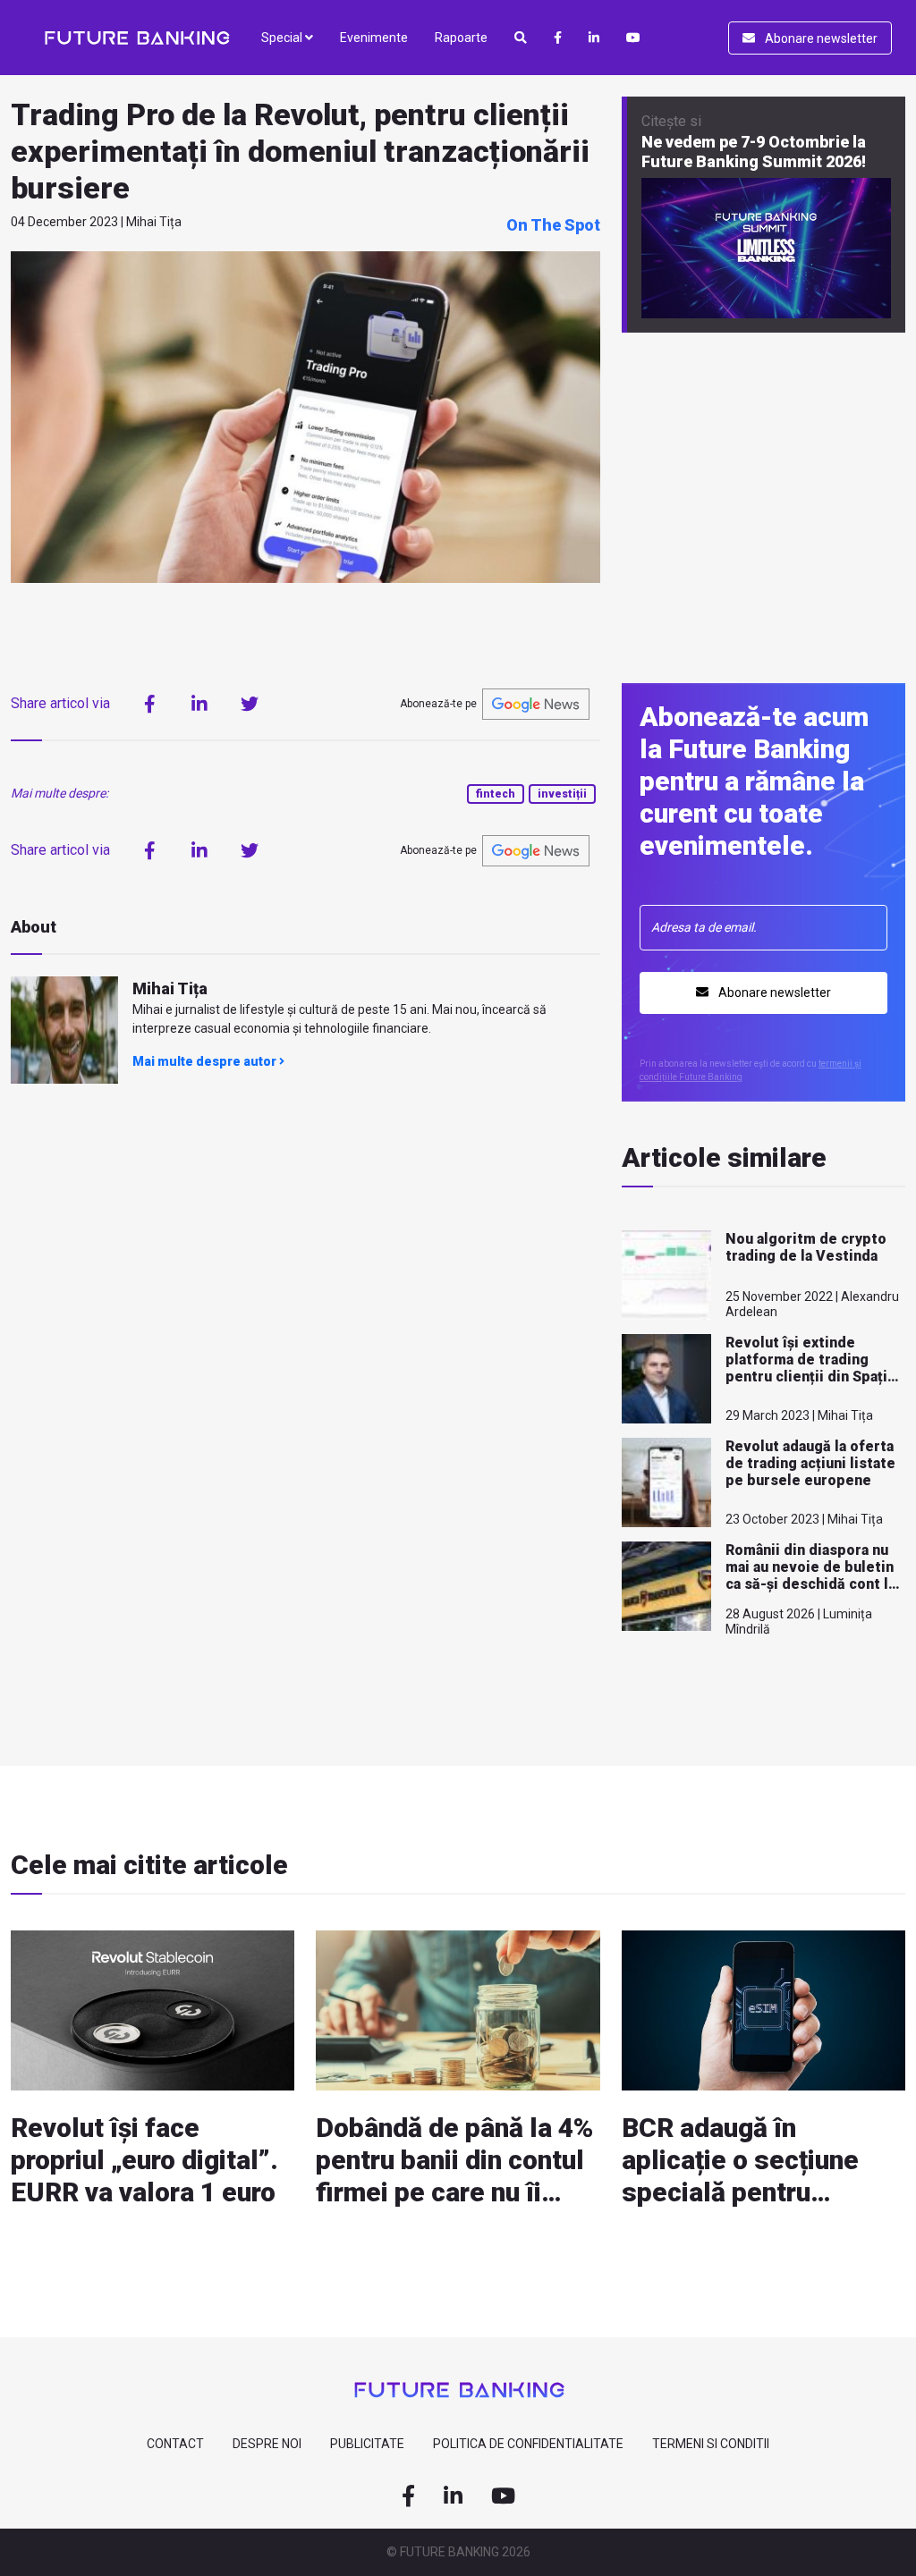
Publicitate (367, 2444)
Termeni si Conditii (711, 2444)
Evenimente (374, 38)
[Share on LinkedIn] (199, 704)
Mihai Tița (170, 988)
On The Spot (553, 225)
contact (175, 2444)
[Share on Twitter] (250, 704)
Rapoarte (461, 38)
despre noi (267, 2444)
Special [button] (283, 38)
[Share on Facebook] (149, 704)
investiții (562, 794)
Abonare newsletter (820, 38)
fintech (496, 794)
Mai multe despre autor (206, 1061)
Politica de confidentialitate (528, 2444)
